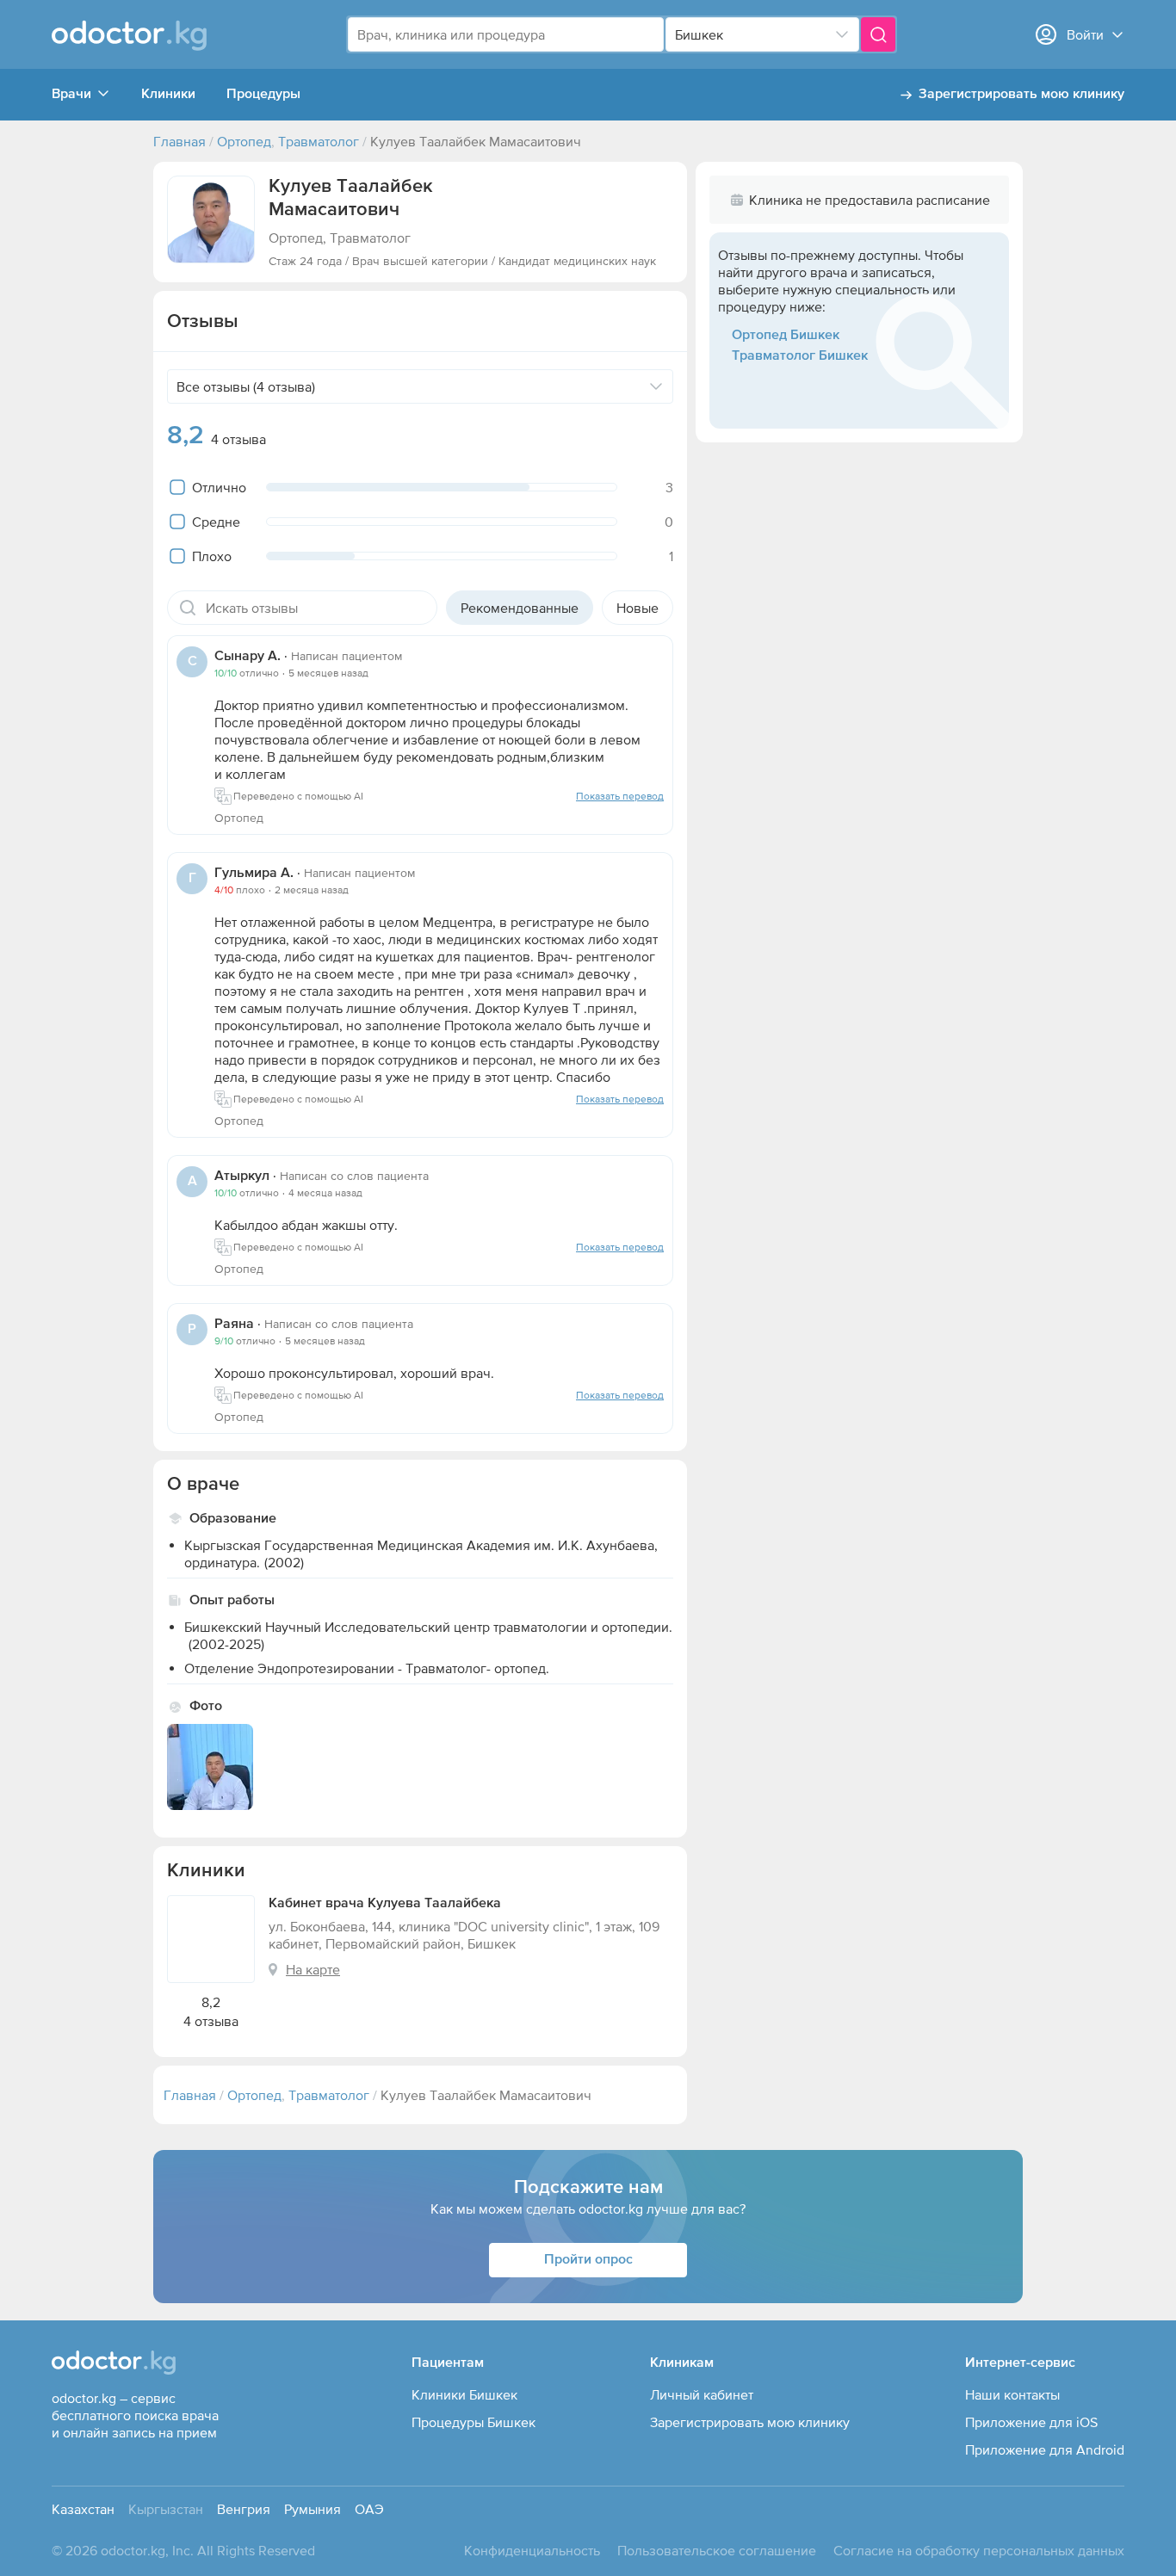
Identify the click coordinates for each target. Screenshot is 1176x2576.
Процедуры (263, 95)
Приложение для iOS (1031, 2422)
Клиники (168, 95)
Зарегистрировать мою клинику (1021, 95)
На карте (313, 1969)
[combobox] (506, 34)
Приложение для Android (1045, 2449)
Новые (638, 608)
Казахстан (83, 2509)
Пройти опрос (588, 2260)
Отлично (219, 487)
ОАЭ (369, 2509)
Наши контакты (1012, 2394)
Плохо (212, 556)
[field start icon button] (188, 608)
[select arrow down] (842, 34)
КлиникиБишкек (464, 2394)
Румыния (313, 2509)
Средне (216, 522)
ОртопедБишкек (786, 336)
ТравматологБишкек (800, 356)
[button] (211, 219)
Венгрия (244, 2509)
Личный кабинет (702, 2394)
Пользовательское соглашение (717, 2550)
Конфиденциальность (532, 2550)
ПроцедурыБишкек (473, 2422)
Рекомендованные (520, 608)
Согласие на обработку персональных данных (979, 2550)
